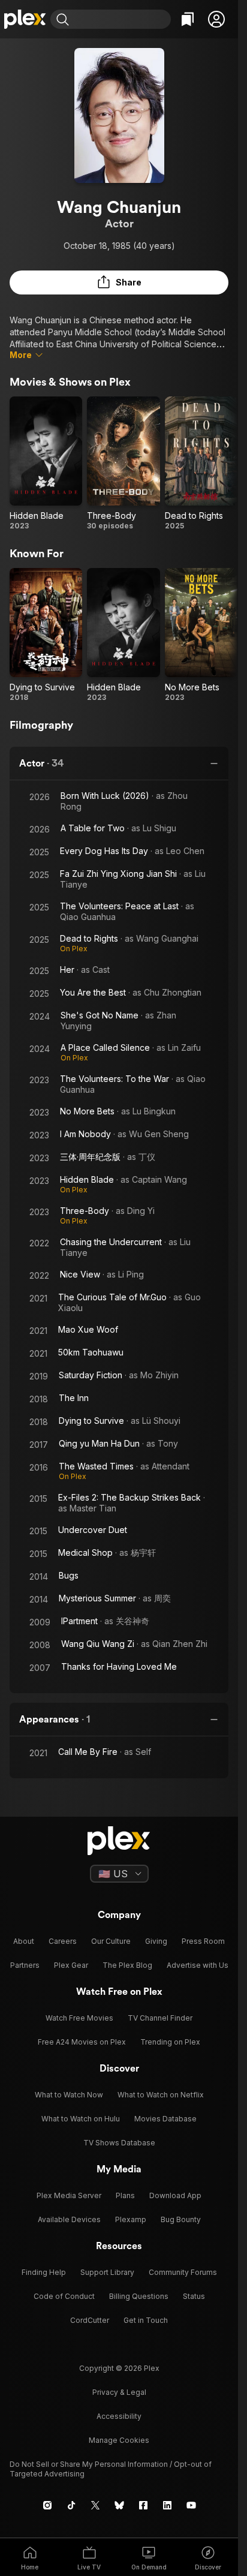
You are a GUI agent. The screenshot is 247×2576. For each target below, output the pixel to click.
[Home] (25, 19)
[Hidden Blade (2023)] (46, 464)
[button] (216, 19)
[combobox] (121, 19)
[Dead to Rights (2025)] (201, 464)
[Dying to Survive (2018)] (46, 635)
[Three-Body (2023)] (123, 464)
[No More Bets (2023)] (201, 635)
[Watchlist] (188, 19)
